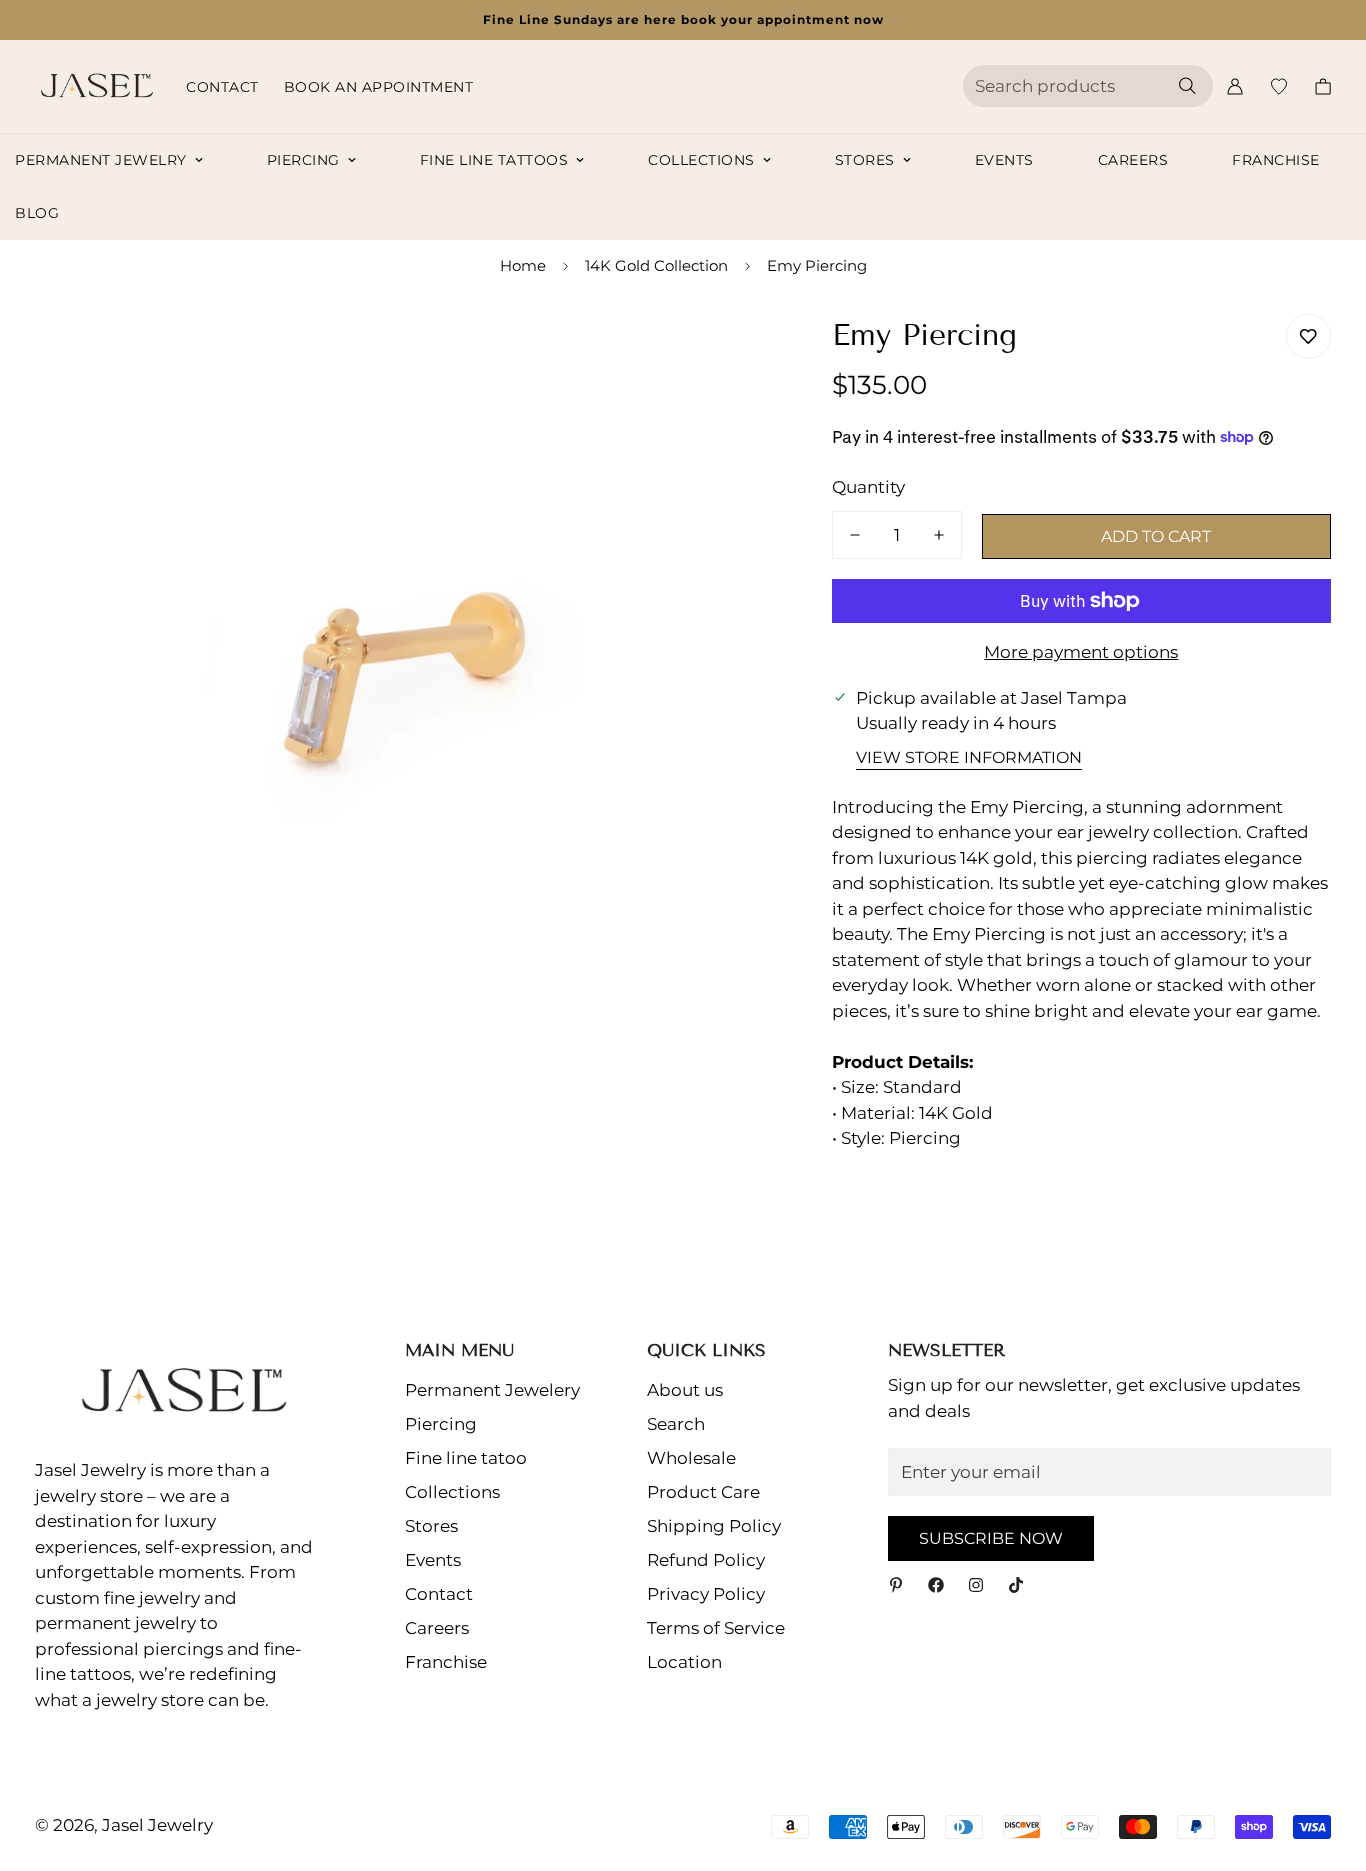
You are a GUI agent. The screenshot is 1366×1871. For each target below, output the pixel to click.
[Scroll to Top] (1327, 1762)
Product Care (703, 1492)
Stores (865, 160)
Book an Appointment (379, 87)
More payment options (1081, 652)
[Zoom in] (724, 351)
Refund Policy (706, 1560)
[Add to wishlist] (1308, 336)
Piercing (303, 160)
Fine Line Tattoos (494, 160)
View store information (969, 757)
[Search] (1187, 86)
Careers (1133, 160)
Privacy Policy (706, 1594)
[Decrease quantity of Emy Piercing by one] (855, 535)
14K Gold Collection (656, 265)
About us (685, 1390)
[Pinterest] (896, 1585)
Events (1004, 160)
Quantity (868, 487)
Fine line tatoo (466, 1458)
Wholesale (691, 1458)
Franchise (1276, 160)
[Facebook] (936, 1585)
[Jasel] (92, 86)
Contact (222, 87)
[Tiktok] (1016, 1585)
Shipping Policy (714, 1526)
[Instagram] (976, 1585)
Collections (701, 160)
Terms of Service (716, 1628)
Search (676, 1424)
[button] (1323, 86)
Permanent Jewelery (492, 1390)
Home (523, 265)
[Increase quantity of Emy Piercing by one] (939, 535)
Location (684, 1662)
